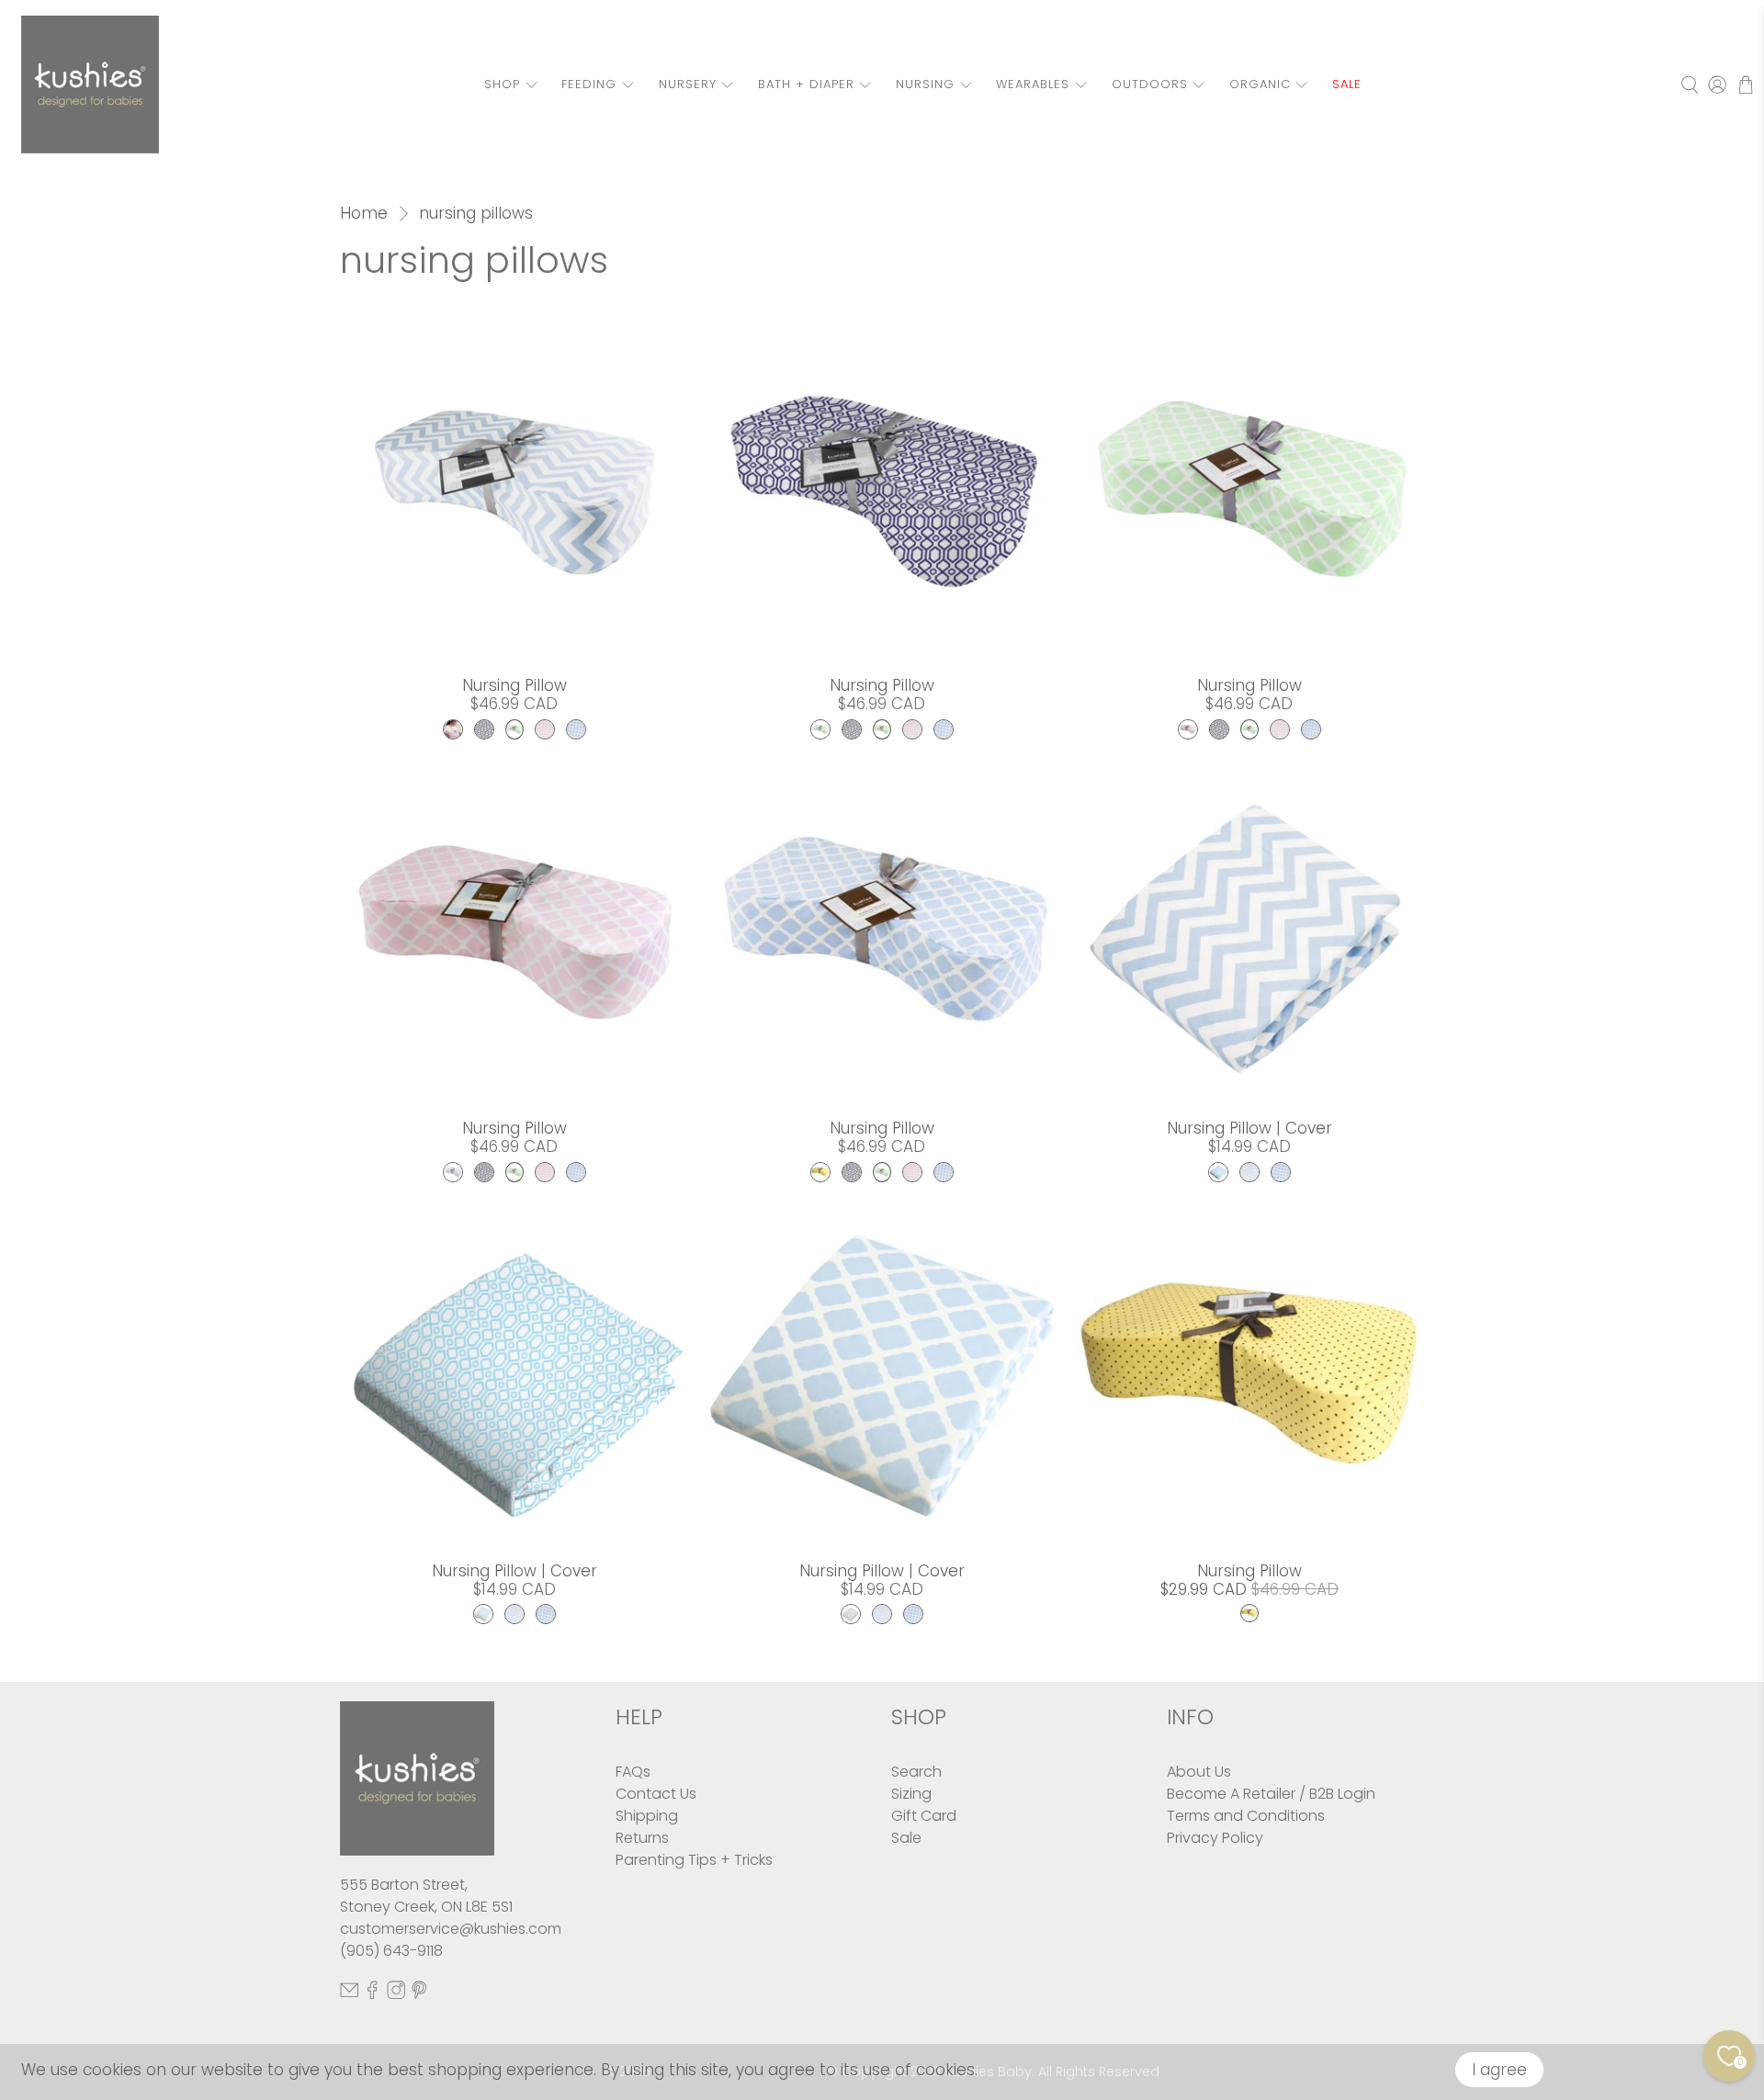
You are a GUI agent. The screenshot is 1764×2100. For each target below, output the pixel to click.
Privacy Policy (1215, 1838)
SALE (1347, 84)
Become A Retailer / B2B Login (1271, 1794)
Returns (642, 1838)
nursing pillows (476, 214)
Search (916, 1772)
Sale (906, 1838)
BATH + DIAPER (806, 84)
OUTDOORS (1150, 84)
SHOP (502, 84)
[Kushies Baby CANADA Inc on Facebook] (372, 1995)
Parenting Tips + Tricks (694, 1860)
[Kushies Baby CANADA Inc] (90, 85)
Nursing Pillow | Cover (1249, 1128)
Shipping (647, 1816)
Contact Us (656, 1794)
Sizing (911, 1794)
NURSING (925, 84)
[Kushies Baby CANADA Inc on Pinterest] (419, 1995)
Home (364, 214)
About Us (1199, 1772)
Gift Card (924, 1816)
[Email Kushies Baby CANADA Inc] (349, 1995)
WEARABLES (1033, 84)
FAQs (633, 1772)
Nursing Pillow (514, 685)
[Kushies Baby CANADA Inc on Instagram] (396, 1995)
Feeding (589, 84)
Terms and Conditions (1246, 1816)
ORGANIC (1260, 84)
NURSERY (688, 84)
